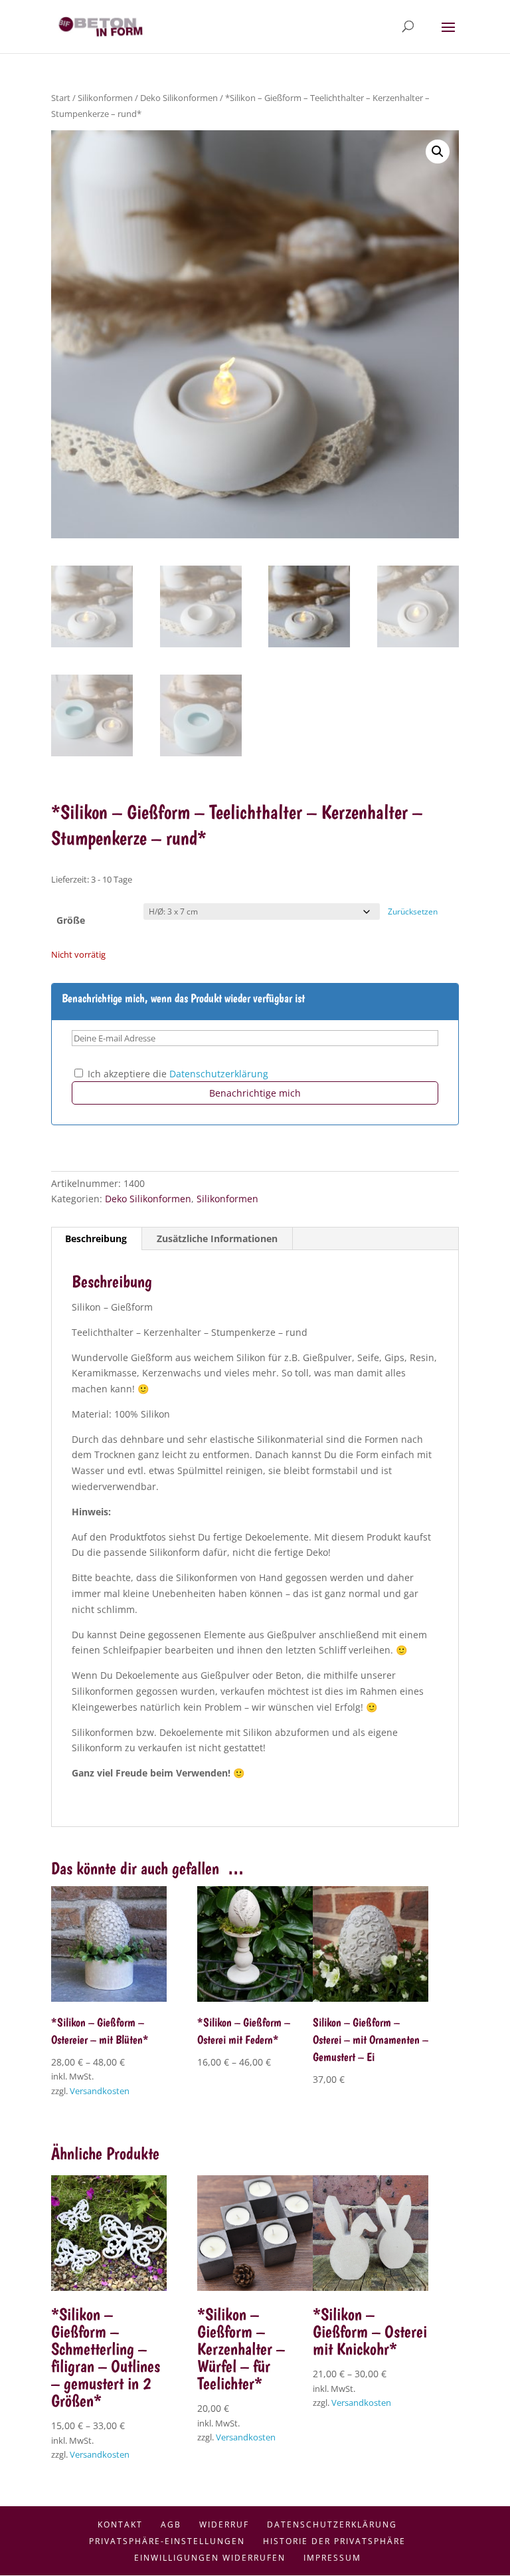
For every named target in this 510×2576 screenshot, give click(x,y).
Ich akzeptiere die (177, 1074)
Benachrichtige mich (255, 1093)
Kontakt (120, 2524)
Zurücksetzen (413, 912)
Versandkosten (100, 2091)
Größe (71, 920)
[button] (438, 152)
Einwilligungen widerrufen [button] (210, 2558)
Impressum (332, 2558)
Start (61, 98)
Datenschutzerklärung (219, 1074)
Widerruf (224, 2524)
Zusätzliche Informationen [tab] (217, 1238)
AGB (171, 2524)
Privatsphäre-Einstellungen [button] (167, 2541)
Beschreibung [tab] (96, 1238)
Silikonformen (105, 98)
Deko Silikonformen (179, 98)
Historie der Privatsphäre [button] (334, 2541)
